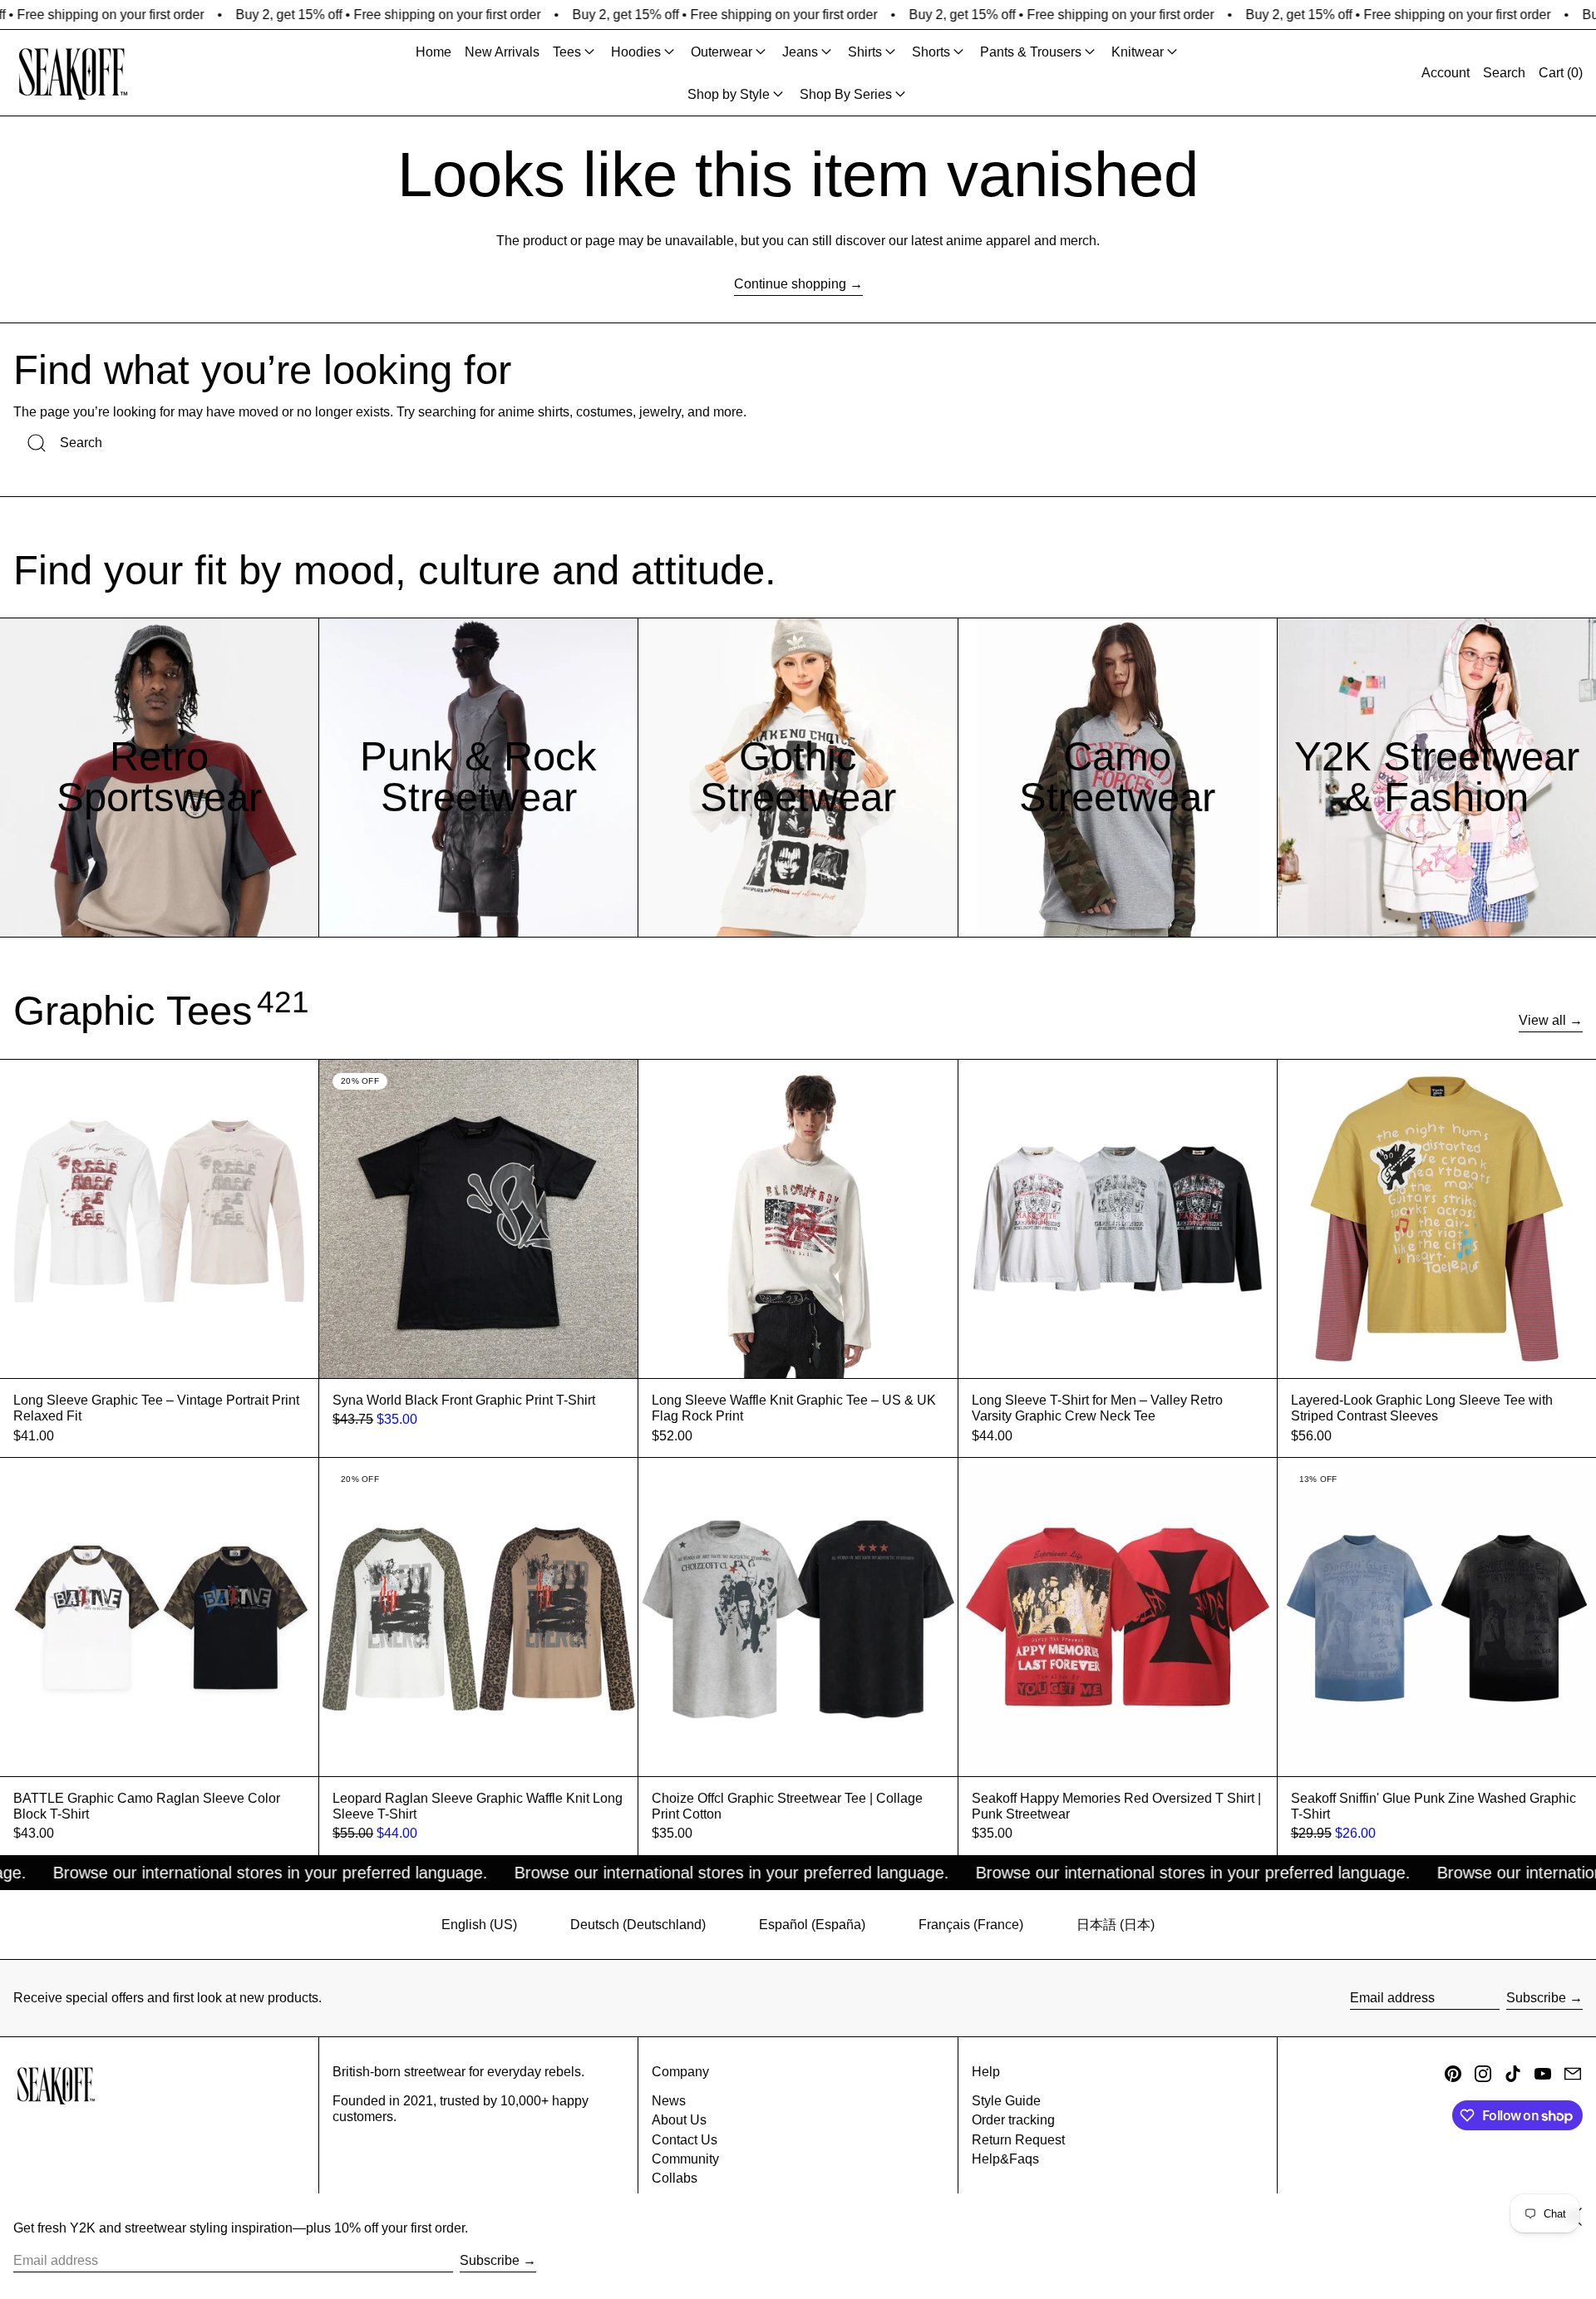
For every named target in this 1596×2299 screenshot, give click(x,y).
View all (1542, 1020)
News (669, 2101)
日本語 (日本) (1116, 1925)
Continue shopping (790, 284)
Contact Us (685, 2140)
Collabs (675, 2178)
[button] (1504, 73)
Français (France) (971, 1925)
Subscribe (1536, 1998)
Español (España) (812, 1925)
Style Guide (1006, 2101)
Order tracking (1013, 2120)
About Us (679, 2120)
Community (685, 2159)
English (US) (479, 1925)
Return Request (1018, 2140)
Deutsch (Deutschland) (638, 1925)
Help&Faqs (1005, 2159)
